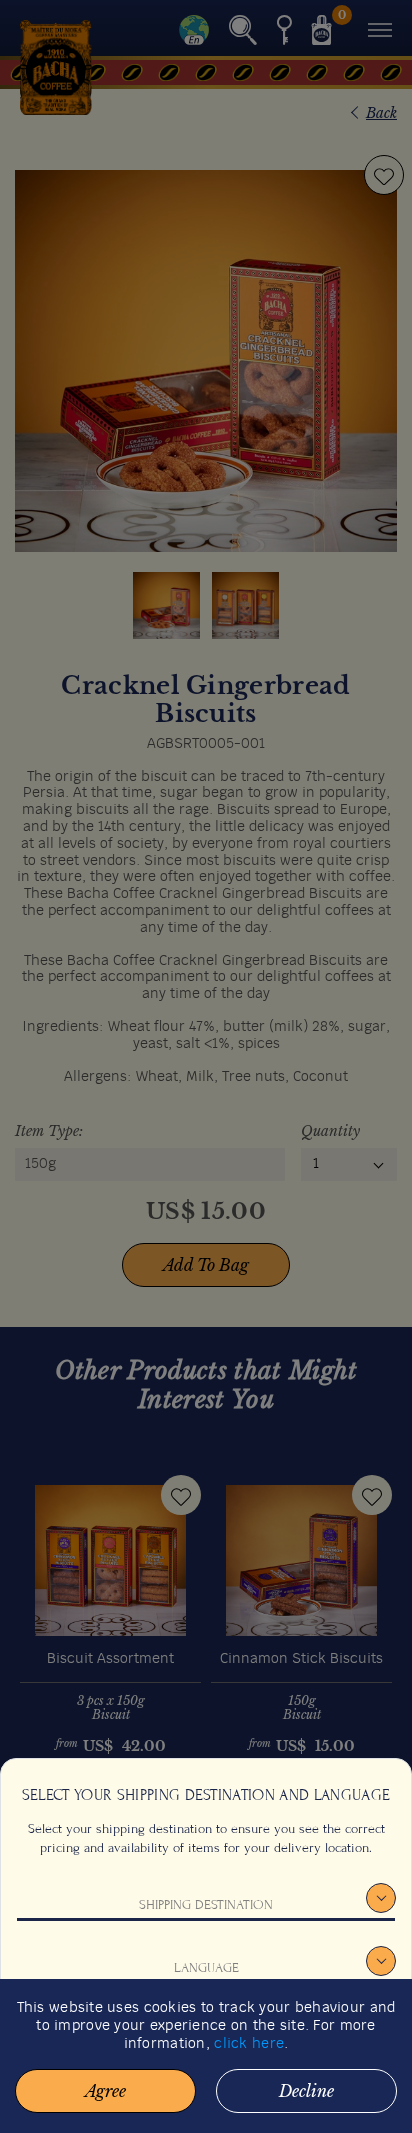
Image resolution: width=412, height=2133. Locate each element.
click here (249, 2044)
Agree (105, 2091)
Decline (306, 2091)
